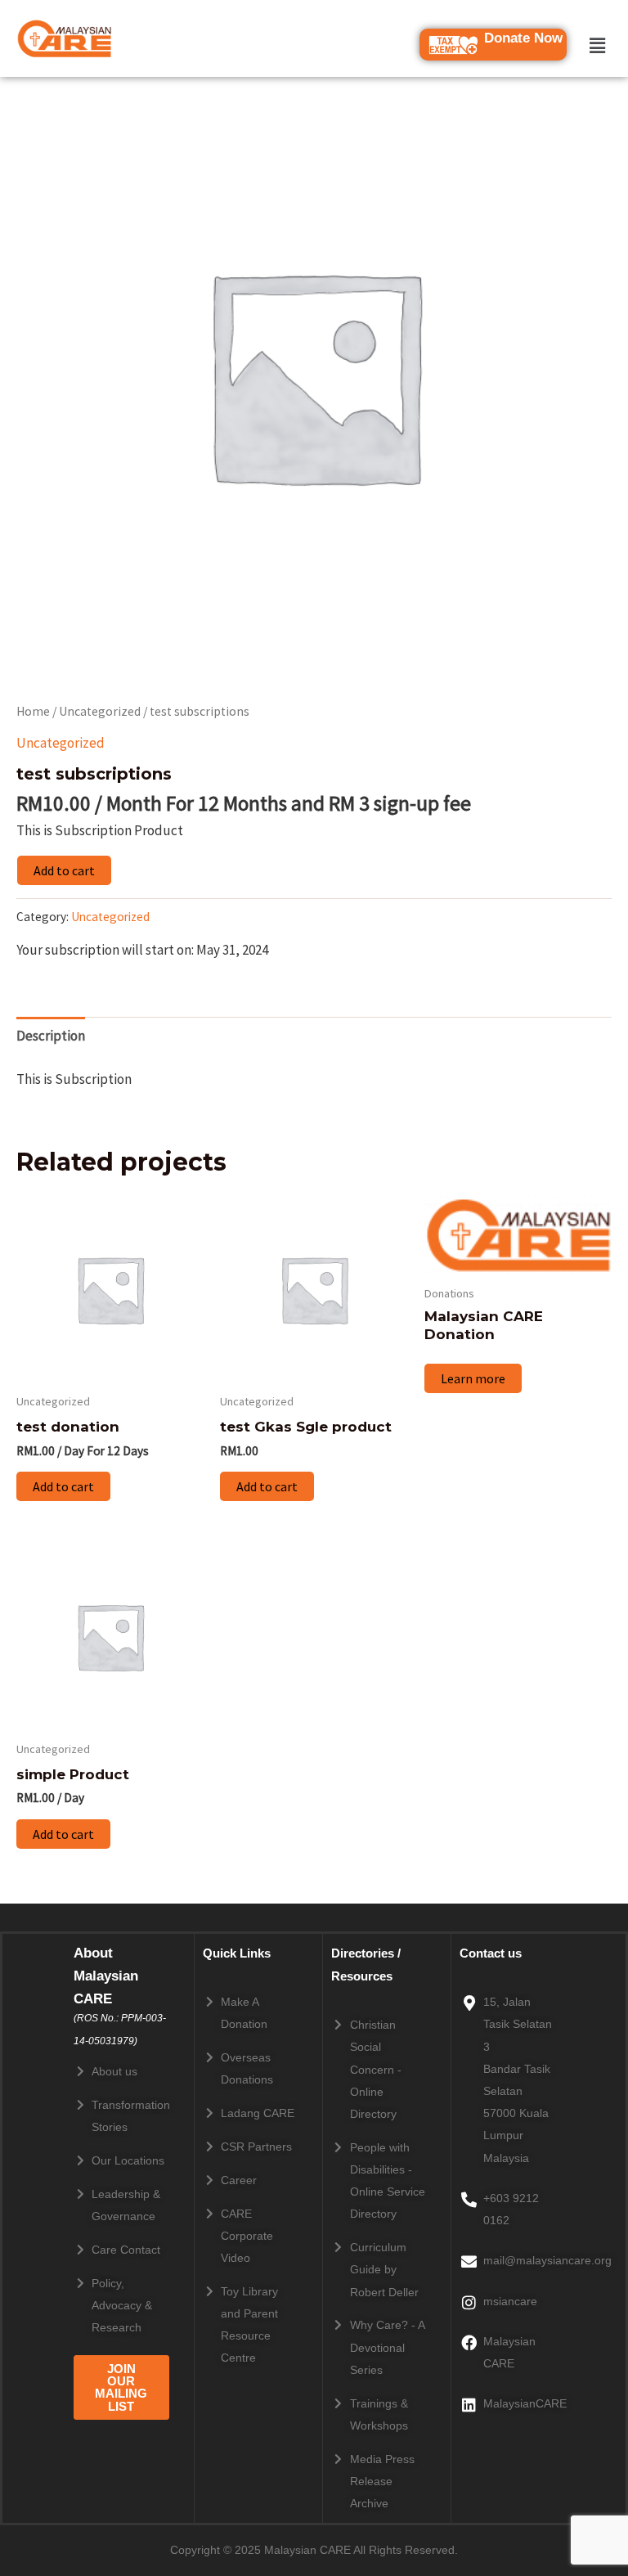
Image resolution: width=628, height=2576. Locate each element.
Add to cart (64, 870)
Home (33, 711)
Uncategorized (100, 711)
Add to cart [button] (63, 1486)
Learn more (473, 1378)
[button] (597, 45)
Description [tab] (51, 1036)
